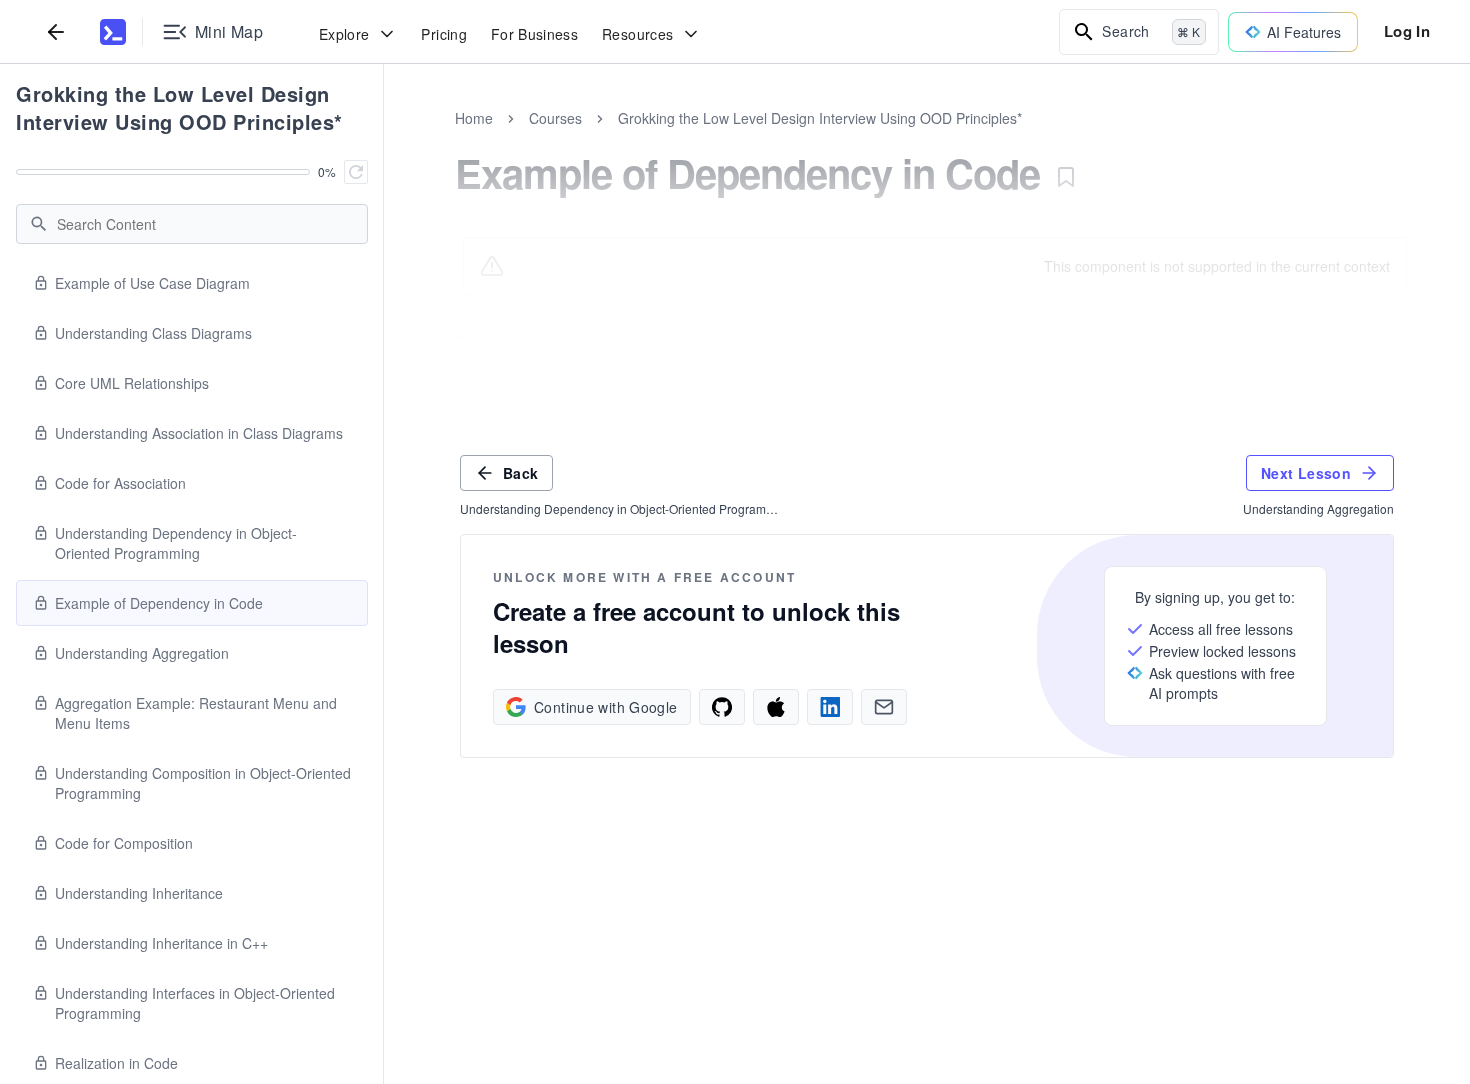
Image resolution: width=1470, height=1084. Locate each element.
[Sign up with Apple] (776, 707)
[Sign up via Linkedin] (830, 707)
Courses (555, 118)
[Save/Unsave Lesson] (1066, 177)
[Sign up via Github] (722, 707)
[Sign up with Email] (884, 707)
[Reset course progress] (356, 172)
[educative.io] (113, 32)
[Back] (56, 31)
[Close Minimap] (384, 140)
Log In (1407, 31)
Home (474, 118)
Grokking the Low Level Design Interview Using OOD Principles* (179, 107)
